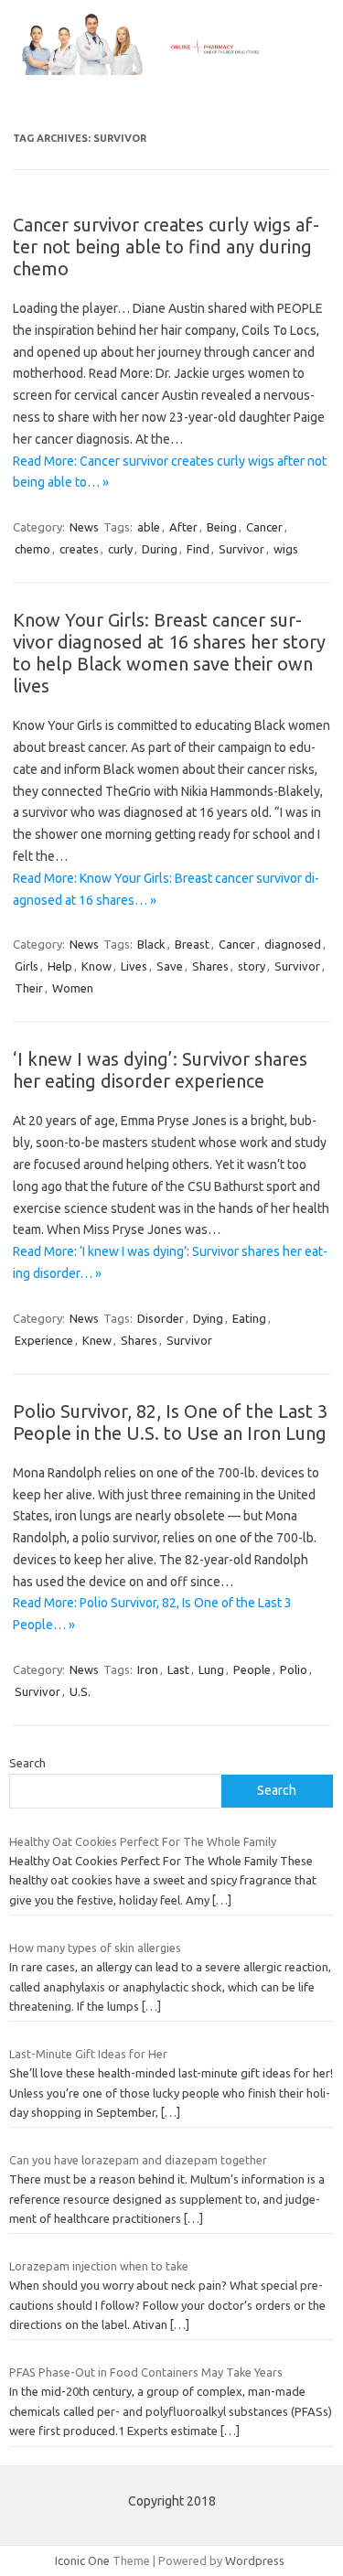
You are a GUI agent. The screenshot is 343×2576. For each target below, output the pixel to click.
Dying (208, 1318)
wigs (286, 549)
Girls (27, 966)
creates (79, 549)
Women (73, 988)
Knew (97, 1340)
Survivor (241, 549)
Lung (211, 1669)
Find (198, 549)
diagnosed (293, 944)
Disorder (161, 1318)
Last (178, 1669)
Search (27, 1763)
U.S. (80, 1691)
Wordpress (255, 2560)
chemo (32, 549)
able (149, 527)
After (183, 527)
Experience (44, 1340)
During (160, 549)
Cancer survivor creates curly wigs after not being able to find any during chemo (166, 247)
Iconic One (82, 2560)
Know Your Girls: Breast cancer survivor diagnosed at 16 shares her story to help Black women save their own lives (169, 653)
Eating (249, 1318)
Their (29, 988)
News (84, 527)
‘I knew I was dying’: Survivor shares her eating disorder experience (160, 1070)
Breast (192, 944)
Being (222, 527)
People (252, 1669)
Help (60, 966)
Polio (294, 1669)
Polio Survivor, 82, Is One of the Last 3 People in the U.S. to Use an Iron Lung (170, 1422)
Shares (210, 966)
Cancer (264, 527)
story (252, 966)
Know (96, 966)
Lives (134, 966)
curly (120, 549)
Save (170, 966)
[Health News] (171, 70)
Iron (148, 1669)
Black (151, 944)
